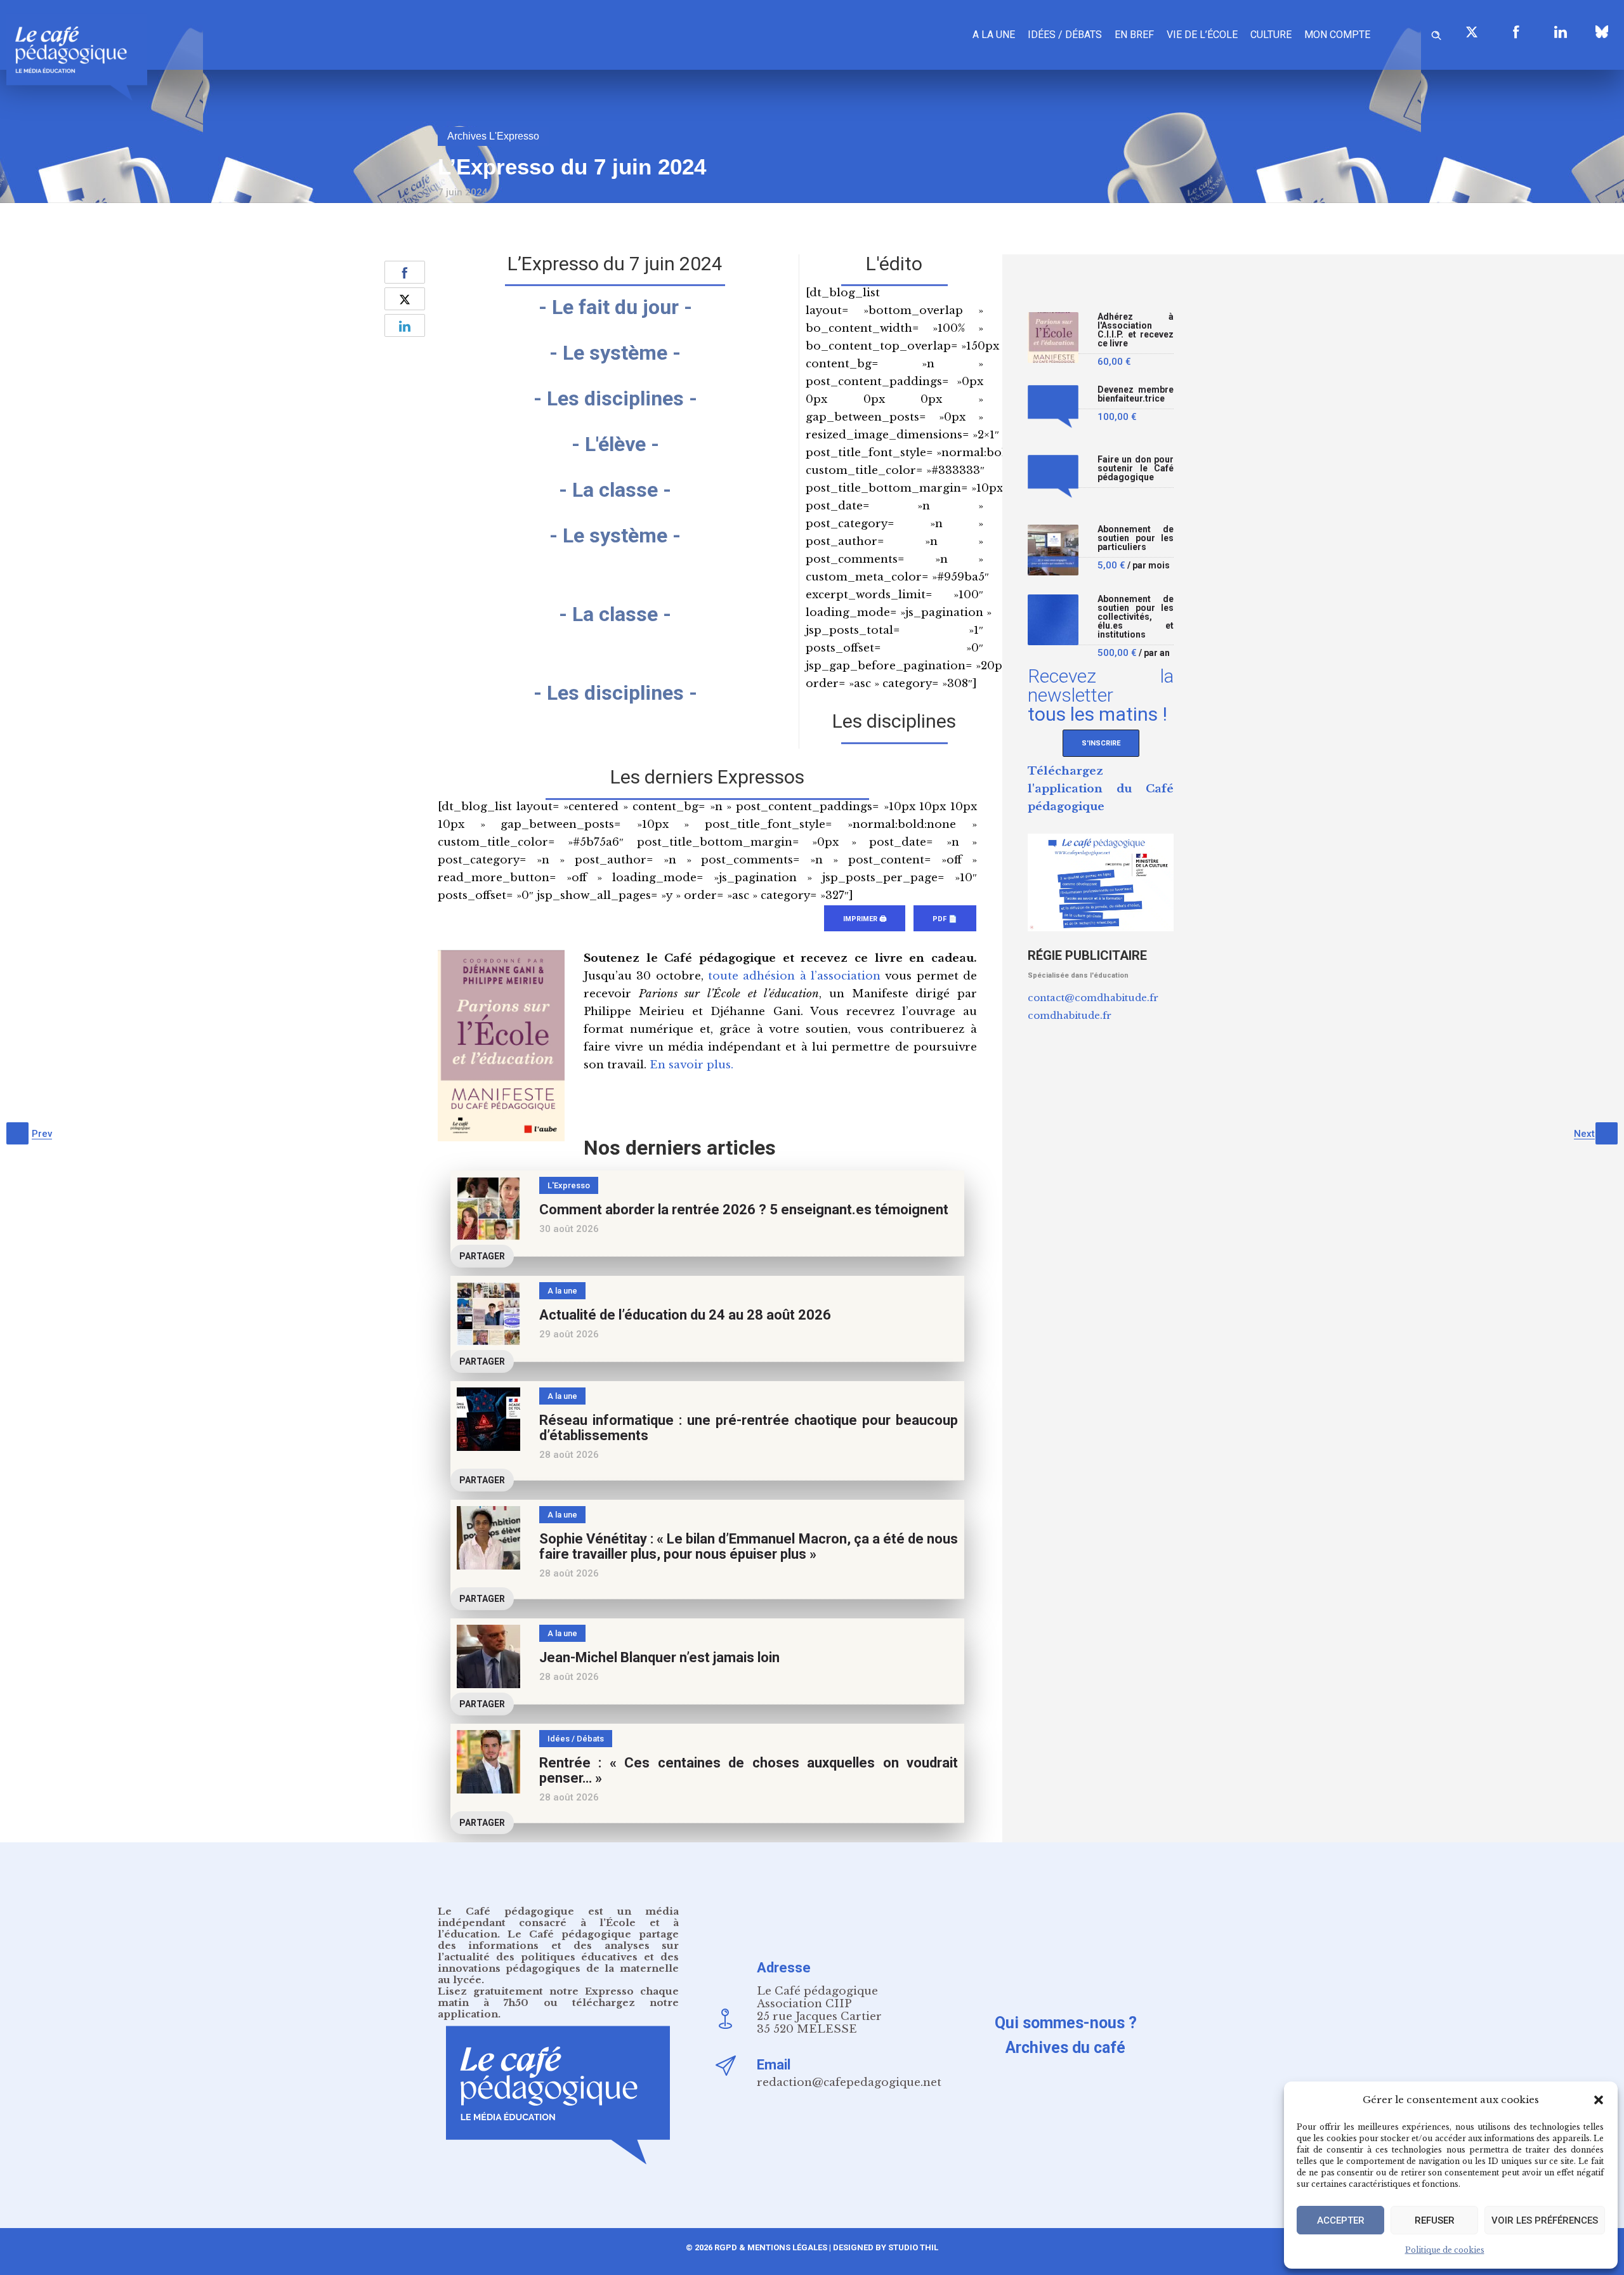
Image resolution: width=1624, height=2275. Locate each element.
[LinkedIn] (1561, 32)
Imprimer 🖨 (865, 919)
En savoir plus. (691, 1065)
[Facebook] (1516, 32)
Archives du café (1065, 2048)
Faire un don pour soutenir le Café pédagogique (1136, 469)
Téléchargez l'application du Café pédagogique (1101, 789)
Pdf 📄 (945, 919)
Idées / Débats (1065, 35)
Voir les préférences (1545, 2220)
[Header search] (1436, 33)
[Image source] (1602, 32)
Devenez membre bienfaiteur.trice (1136, 394)
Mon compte (1337, 35)
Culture (1271, 35)
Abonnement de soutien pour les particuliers (1136, 538)
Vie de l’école (1202, 35)
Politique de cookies (1445, 2250)
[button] (1599, 2100)
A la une (994, 35)
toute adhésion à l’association (794, 976)
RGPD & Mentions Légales (771, 2247)
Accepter (1341, 2220)
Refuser (1435, 2220)
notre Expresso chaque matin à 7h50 (558, 1997)
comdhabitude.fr (1070, 1015)
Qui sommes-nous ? (1066, 2023)
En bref (1134, 35)
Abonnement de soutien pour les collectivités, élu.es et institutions (1136, 617)
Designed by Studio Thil (885, 2247)
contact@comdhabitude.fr (1093, 998)
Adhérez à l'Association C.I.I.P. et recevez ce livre (1136, 330)
